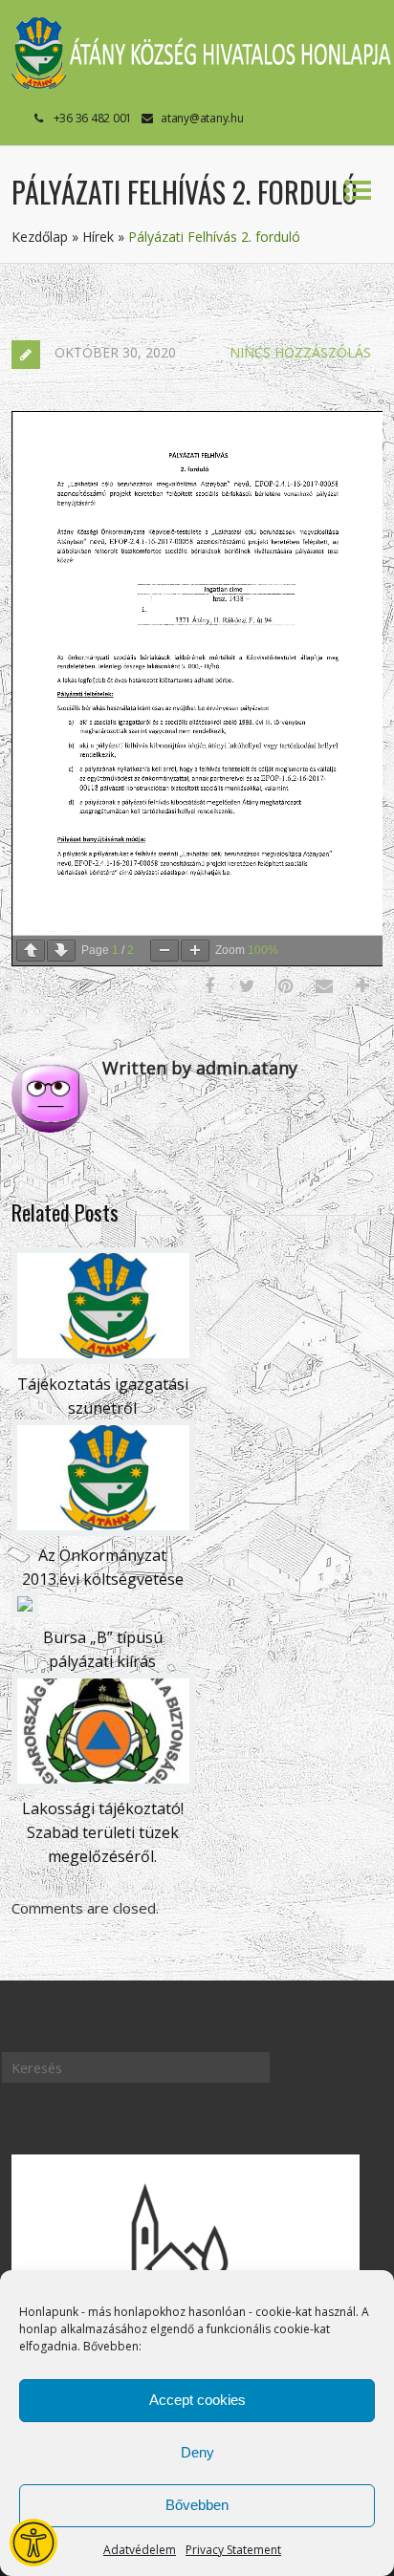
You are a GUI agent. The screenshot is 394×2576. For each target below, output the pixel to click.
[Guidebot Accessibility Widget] (33, 2543)
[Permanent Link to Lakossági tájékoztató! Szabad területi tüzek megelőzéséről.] (103, 1784)
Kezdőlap (40, 237)
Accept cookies (197, 2400)
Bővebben (197, 2505)
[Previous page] (31, 951)
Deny (197, 2452)
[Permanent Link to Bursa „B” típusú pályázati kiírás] (25, 1612)
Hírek (98, 237)
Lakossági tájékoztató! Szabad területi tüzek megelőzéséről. (103, 1832)
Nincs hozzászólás (300, 352)
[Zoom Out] (164, 951)
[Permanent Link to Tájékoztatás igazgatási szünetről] (103, 1358)
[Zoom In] (195, 951)
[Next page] (61, 951)
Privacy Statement (233, 2550)
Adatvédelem (140, 2550)
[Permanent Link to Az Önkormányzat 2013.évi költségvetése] (103, 1530)
